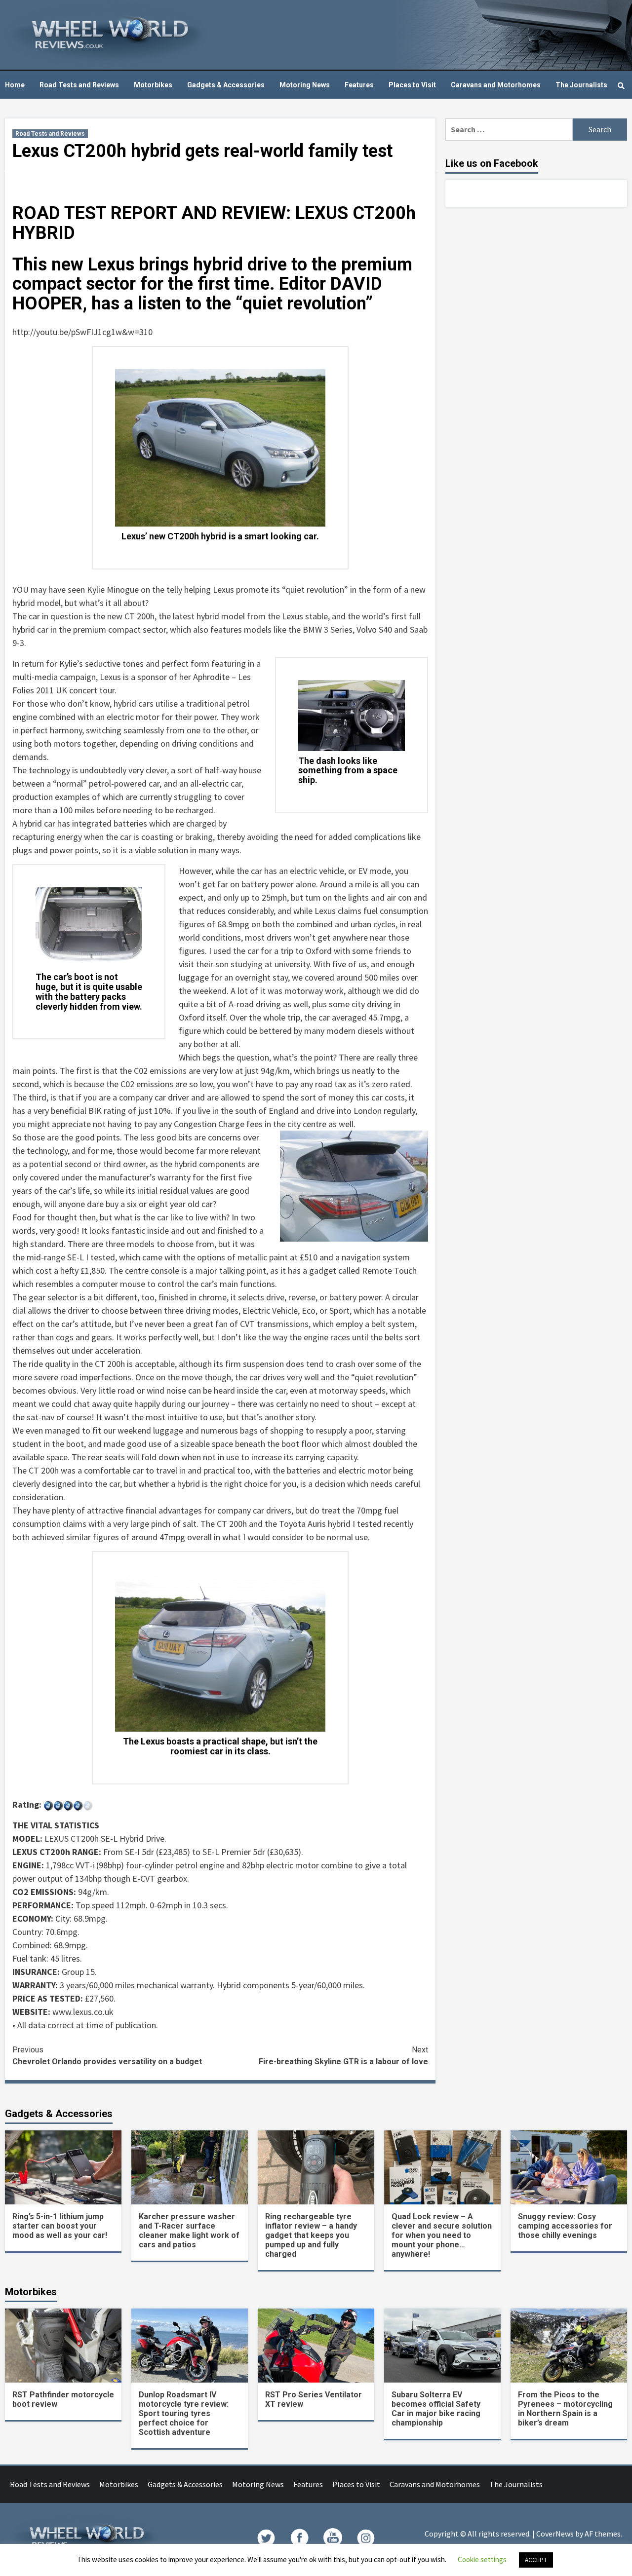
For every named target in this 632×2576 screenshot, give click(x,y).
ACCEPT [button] (536, 2560)
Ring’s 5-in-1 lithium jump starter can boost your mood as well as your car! (60, 2226)
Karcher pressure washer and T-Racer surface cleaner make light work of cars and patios (189, 2231)
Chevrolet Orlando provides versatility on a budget (107, 2056)
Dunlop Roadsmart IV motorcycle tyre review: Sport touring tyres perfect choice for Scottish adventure (184, 2413)
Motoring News (305, 85)
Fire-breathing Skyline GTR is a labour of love (343, 2056)
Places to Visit (412, 85)
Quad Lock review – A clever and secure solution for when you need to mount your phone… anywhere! (442, 2235)
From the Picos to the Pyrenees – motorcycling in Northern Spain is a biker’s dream (565, 2409)
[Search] (621, 86)
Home (15, 85)
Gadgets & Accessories (226, 85)
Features (359, 85)
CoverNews (555, 2534)
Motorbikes (153, 85)
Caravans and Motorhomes (496, 85)
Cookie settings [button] (482, 2559)
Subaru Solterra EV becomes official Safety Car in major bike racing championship (436, 2409)
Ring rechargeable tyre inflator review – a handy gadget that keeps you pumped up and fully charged (311, 2235)
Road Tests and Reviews (79, 85)
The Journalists (581, 85)
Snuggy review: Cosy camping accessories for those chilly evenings (565, 2226)
